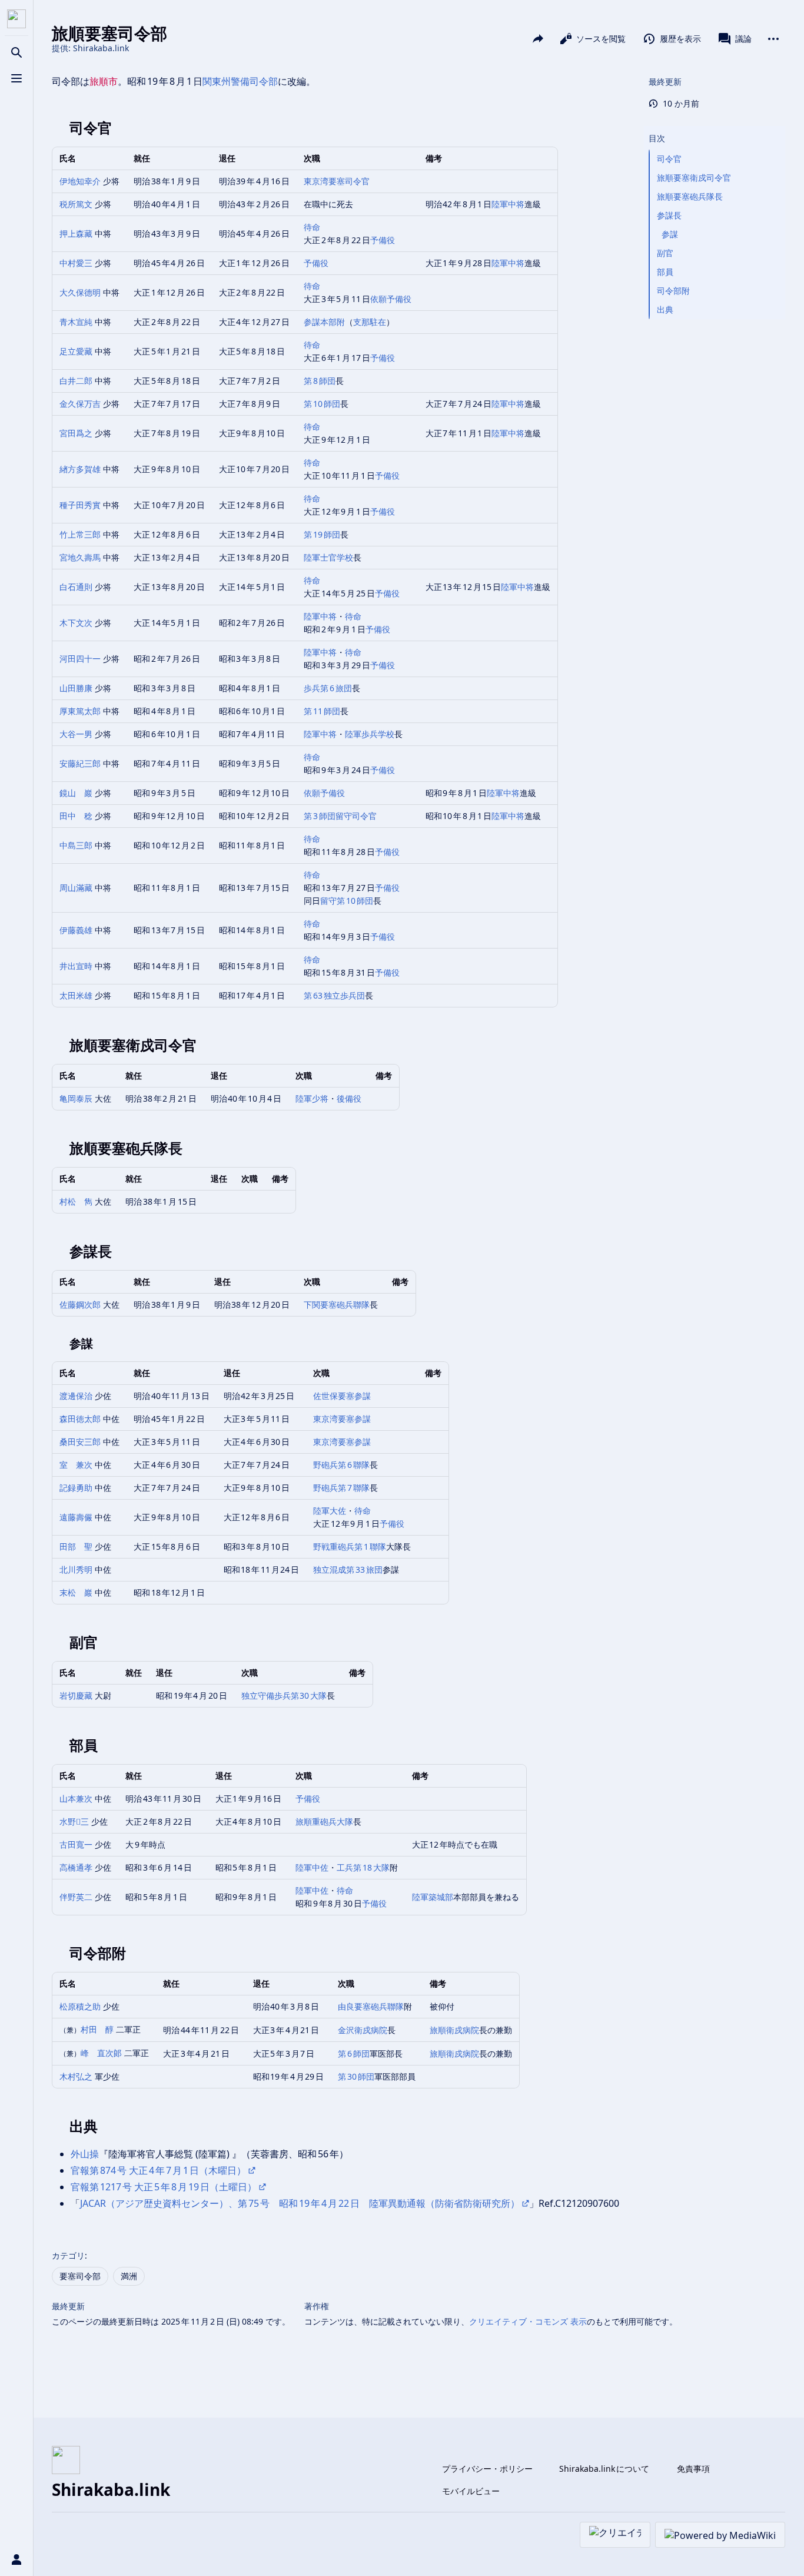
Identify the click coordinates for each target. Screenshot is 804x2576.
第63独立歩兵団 (334, 995)
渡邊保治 (76, 1396)
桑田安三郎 (80, 1442)
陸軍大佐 (330, 1511)
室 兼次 (76, 1465)
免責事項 (693, 2469)
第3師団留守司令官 (340, 816)
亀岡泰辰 (76, 1098)
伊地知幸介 (80, 181)
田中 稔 (76, 816)
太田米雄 (76, 995)
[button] (715, 127)
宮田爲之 (76, 433)
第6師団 (354, 2053)
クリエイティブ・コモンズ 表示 (528, 2321)
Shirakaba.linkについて (604, 2469)
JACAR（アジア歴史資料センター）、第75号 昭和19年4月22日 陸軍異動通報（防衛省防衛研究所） (300, 2203)
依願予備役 (391, 299)
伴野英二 (76, 1897)
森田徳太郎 (80, 1419)
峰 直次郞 (101, 2053)
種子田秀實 (80, 505)
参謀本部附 (324, 322)
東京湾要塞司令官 (337, 181)
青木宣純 (76, 322)
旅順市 (104, 81)
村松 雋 (76, 1201)
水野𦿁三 (74, 1821)
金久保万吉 (80, 404)
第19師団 (322, 534)
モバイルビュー (471, 2491)
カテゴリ (68, 2255)
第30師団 (356, 2076)
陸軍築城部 (433, 1897)
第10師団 (322, 404)
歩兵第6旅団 (328, 688)
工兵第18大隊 (363, 1867)
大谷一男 (76, 734)
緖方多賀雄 (80, 469)
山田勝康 (76, 688)
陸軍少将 (312, 1098)
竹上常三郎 (80, 534)
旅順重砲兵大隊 (324, 1821)
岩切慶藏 (76, 1695)
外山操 (85, 2154)
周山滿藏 (76, 888)
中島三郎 (76, 845)
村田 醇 (97, 2029)
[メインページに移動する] (16, 19)
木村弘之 (76, 2076)
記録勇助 (76, 1488)
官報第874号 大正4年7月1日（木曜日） (158, 2170)
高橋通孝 (76, 1867)
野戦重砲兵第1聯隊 (350, 1546)
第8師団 (320, 381)
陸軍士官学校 (328, 557)
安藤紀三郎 (80, 763)
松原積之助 (80, 2006)
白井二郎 (76, 381)
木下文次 (76, 623)
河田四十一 (80, 659)
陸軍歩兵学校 (370, 734)
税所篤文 (76, 204)
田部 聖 (76, 1546)
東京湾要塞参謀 (342, 1419)
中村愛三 (76, 263)
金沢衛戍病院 (363, 2030)
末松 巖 (76, 1592)
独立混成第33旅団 (348, 1569)
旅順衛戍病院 (454, 2030)
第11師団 (322, 711)
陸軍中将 (508, 204)
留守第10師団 (347, 901)
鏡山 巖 (76, 793)
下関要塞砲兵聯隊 (337, 1304)
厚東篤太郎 (80, 711)
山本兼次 (76, 1798)
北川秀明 (76, 1569)
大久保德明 (80, 292)
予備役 (383, 240)
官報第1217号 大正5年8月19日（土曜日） (164, 2187)
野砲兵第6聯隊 (341, 1465)
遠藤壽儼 (76, 1517)
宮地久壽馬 (80, 557)
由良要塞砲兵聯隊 (371, 2006)
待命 (312, 227)
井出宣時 (76, 966)
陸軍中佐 (312, 1867)
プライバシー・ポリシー (487, 2469)
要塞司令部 (80, 2276)
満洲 (129, 2276)
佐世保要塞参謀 (342, 1396)
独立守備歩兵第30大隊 (284, 1695)
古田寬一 (76, 1844)
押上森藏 (76, 233)
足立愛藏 (76, 351)
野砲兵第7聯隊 (341, 1488)
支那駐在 (370, 322)
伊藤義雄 (76, 930)
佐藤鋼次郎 (80, 1304)
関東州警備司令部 (240, 81)
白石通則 (76, 587)
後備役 (349, 1098)
